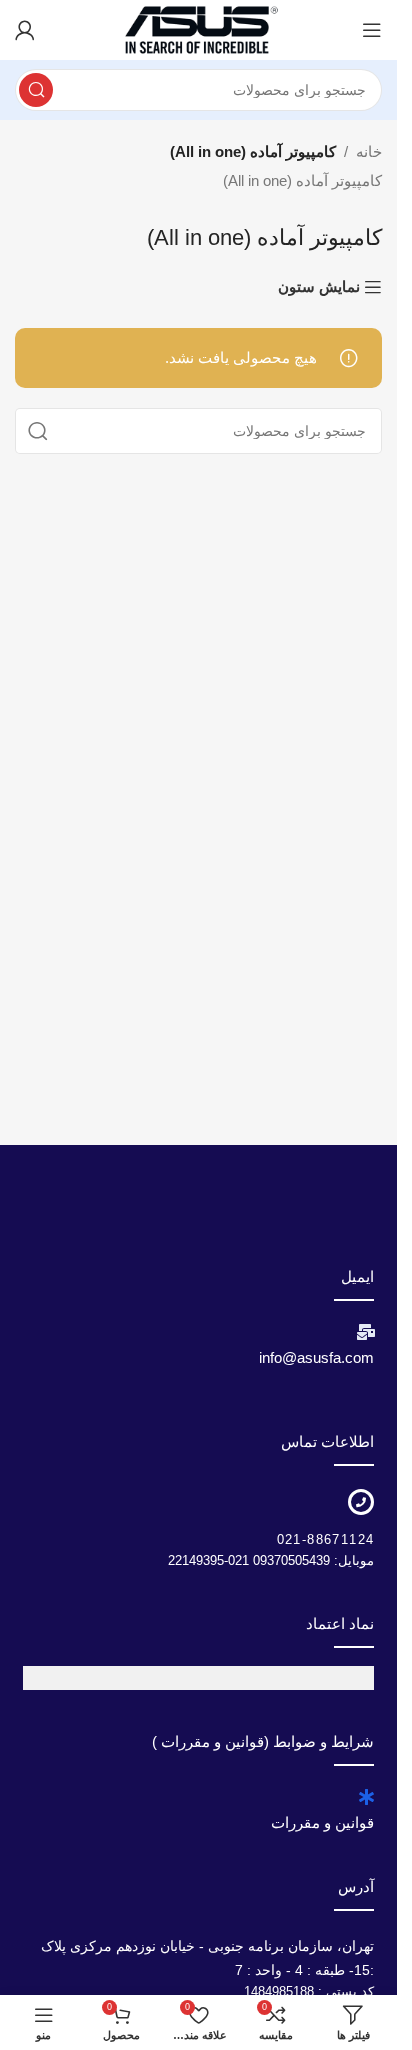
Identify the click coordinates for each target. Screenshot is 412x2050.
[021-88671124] (361, 1502)
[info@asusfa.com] (366, 1332)
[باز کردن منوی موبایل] (372, 30)
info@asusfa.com (316, 1357)
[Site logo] (199, 28)
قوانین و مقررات (322, 1822)
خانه (369, 151)
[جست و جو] (36, 90)
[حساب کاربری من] (25, 30)
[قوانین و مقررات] (366, 1797)
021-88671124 (326, 1539)
